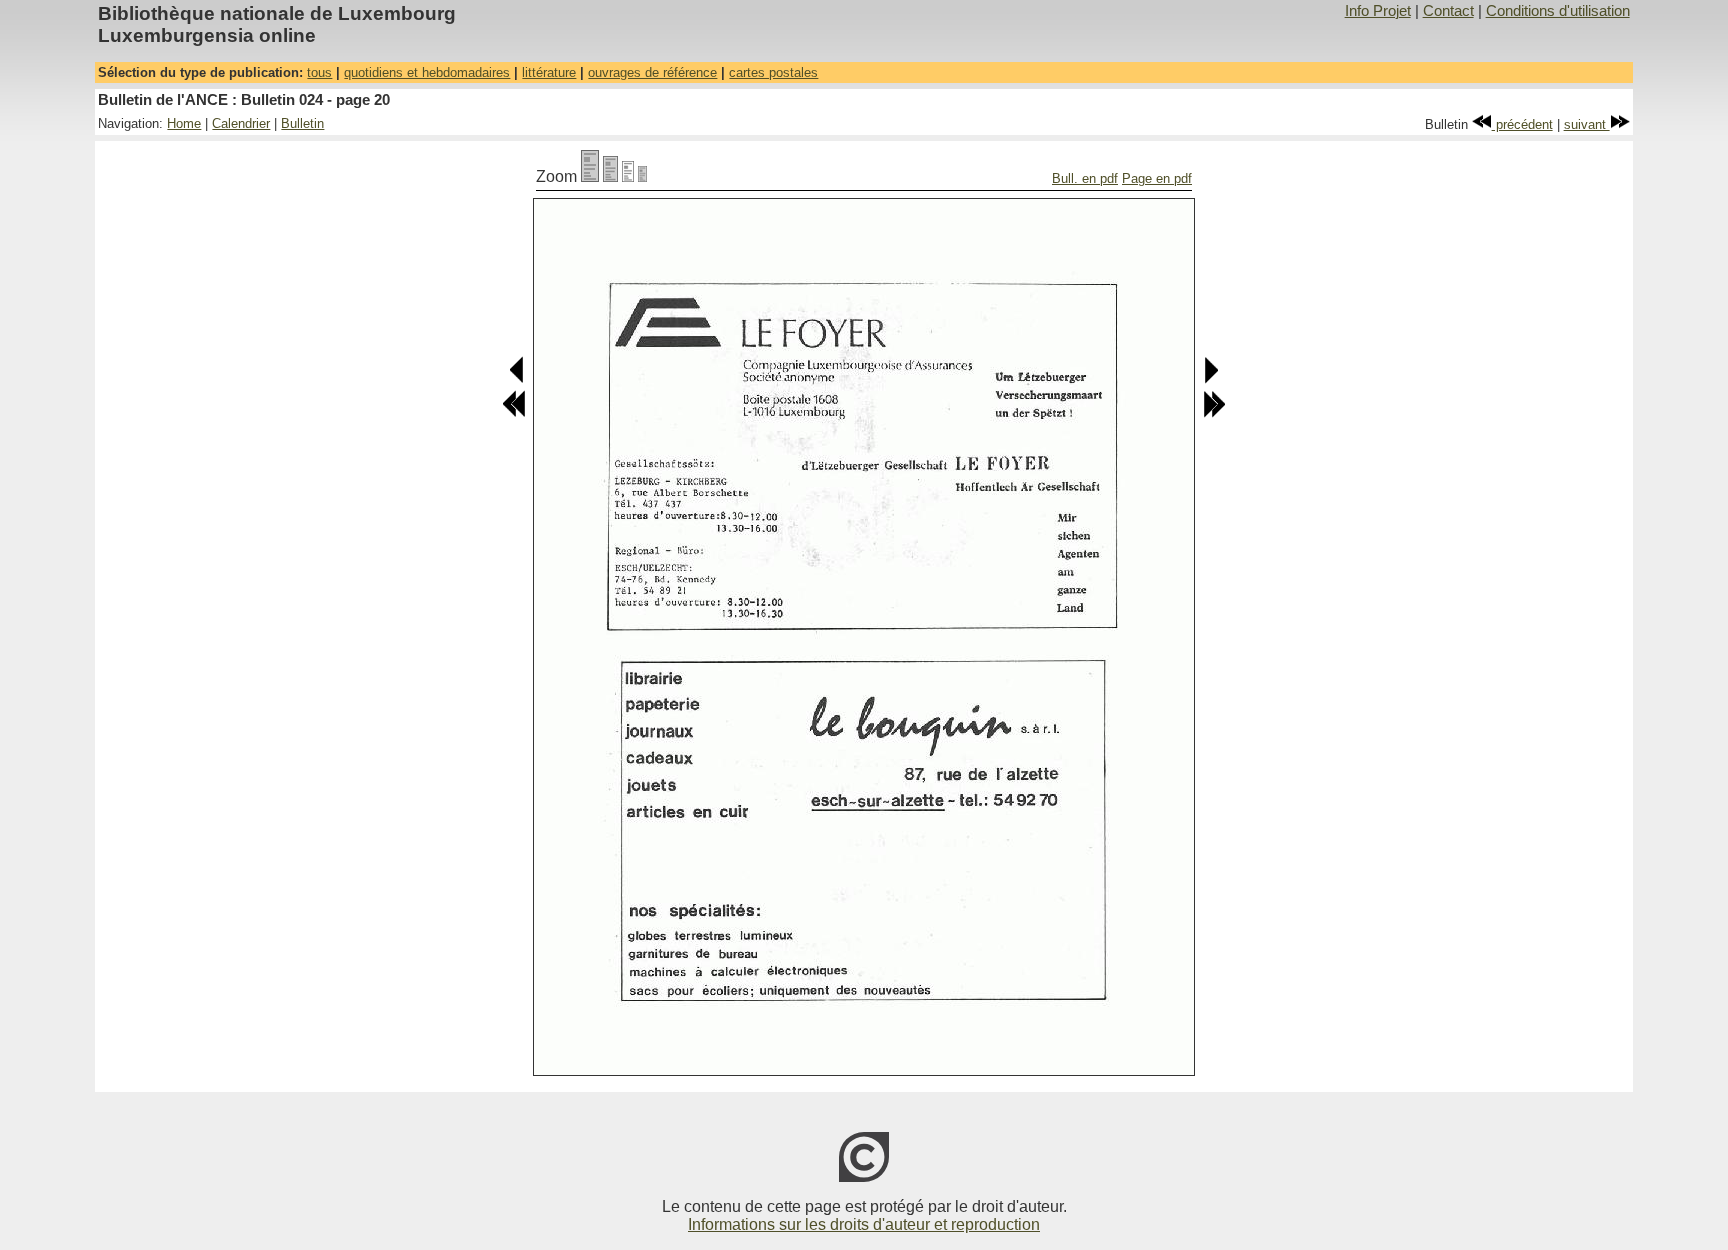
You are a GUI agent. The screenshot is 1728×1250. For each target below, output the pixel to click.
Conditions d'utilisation (1558, 11)
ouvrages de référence (652, 72)
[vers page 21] (1210, 379)
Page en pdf (1157, 178)
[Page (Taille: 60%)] (628, 176)
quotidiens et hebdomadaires (427, 72)
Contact (1448, 11)
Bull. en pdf (1085, 178)
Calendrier (241, 123)
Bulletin (302, 123)
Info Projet (1378, 11)
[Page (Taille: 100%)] (590, 176)
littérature (549, 72)
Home (184, 123)
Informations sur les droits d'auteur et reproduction (864, 1224)
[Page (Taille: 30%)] (642, 176)
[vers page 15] (514, 413)
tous (319, 72)
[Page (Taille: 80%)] (610, 176)
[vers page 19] (517, 379)
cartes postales (773, 72)
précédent (1522, 124)
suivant (1587, 124)
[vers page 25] (1214, 413)
